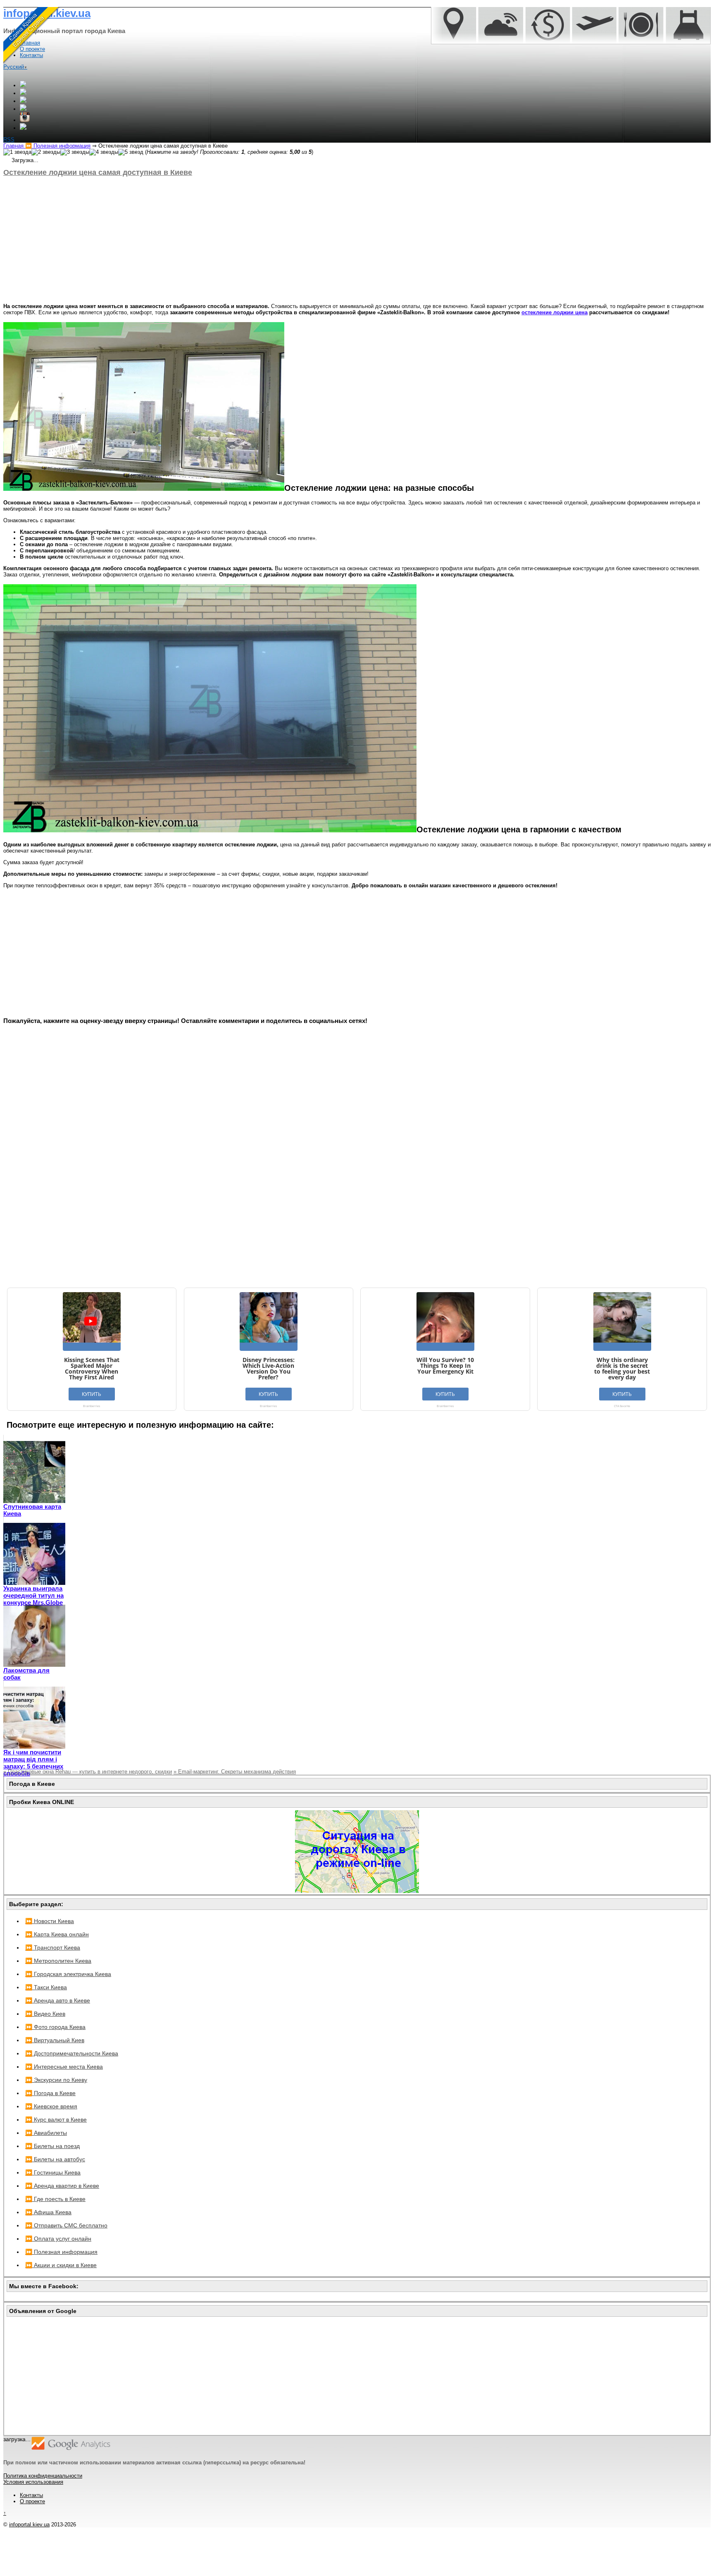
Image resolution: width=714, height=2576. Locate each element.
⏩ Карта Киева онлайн (57, 1934)
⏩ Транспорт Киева (53, 1948)
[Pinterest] (23, 128)
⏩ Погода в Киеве (50, 2093)
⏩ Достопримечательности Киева (72, 2053)
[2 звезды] (46, 152)
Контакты (31, 2495)
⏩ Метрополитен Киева (58, 1961)
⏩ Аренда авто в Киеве (58, 2000)
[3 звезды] (75, 152)
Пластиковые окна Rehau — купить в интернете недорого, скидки (88, 1772)
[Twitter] (23, 101)
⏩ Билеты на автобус (55, 2159)
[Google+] (23, 85)
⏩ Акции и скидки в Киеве (61, 2265)
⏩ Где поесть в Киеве (55, 2199)
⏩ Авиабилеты (46, 2133)
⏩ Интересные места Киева (64, 2067)
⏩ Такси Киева (46, 1987)
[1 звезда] (17, 152)
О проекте (32, 2501)
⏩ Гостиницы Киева (53, 2172)
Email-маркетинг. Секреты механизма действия (235, 1772)
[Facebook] (23, 93)
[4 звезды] (104, 152)
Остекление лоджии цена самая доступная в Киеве (98, 172)
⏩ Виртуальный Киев (55, 2040)
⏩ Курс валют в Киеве (56, 2120)
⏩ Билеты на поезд (52, 2146)
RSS (9, 140)
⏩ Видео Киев (45, 2014)
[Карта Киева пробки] (357, 1891)
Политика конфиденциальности (43, 2476)
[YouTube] (23, 109)
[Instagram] (25, 120)
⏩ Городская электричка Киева (68, 1974)
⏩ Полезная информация (61, 2252)
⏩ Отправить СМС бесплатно (66, 2225)
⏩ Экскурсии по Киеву (56, 2080)
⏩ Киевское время (51, 2106)
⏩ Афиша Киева (48, 2212)
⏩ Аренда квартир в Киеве (62, 2186)
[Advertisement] (251, 240)
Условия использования (33, 2482)
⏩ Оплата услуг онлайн (58, 2239)
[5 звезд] (131, 152)
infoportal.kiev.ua (29, 2525)
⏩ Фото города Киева (55, 2027)
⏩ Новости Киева (50, 1921)
